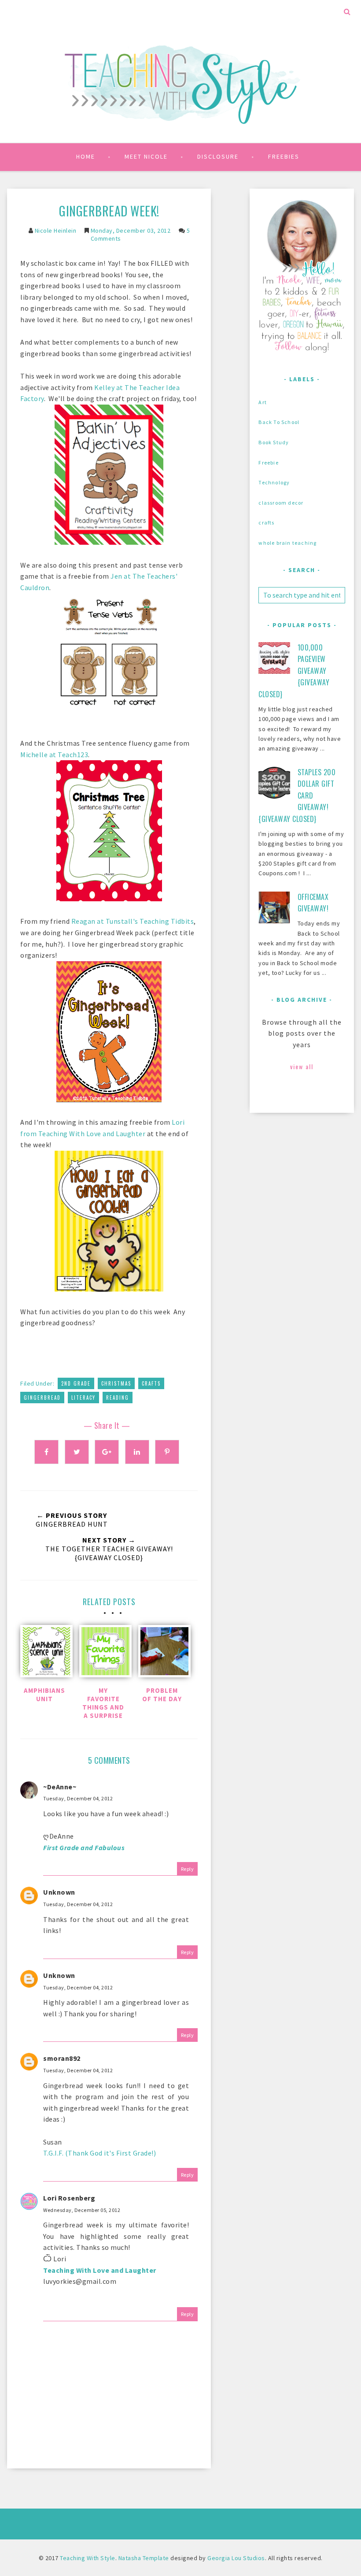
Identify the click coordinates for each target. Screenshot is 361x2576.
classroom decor (281, 503)
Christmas (116, 1383)
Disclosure (218, 156)
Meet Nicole (146, 156)
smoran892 (62, 2058)
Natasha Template (144, 2558)
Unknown (59, 1892)
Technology (274, 482)
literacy (83, 1398)
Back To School (279, 422)
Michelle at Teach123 (54, 755)
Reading (118, 1398)
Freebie (268, 463)
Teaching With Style (88, 2558)
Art (263, 402)
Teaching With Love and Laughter (100, 2270)
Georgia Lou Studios (236, 2558)
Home (86, 156)
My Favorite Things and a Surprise (103, 1703)
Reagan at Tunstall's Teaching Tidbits (133, 921)
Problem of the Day (162, 1695)
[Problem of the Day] (162, 1653)
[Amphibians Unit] (44, 1653)
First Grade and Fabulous (84, 1847)
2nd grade (76, 1383)
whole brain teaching (287, 543)
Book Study (274, 442)
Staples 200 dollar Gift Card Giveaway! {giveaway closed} (297, 795)
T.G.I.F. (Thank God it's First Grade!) (99, 2153)
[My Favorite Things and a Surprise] (103, 1653)
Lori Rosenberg (69, 2198)
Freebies (284, 156)
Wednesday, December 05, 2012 (82, 2210)
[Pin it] (167, 1452)
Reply (188, 1869)
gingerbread (42, 1398)
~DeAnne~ (60, 1787)
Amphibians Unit (44, 1695)
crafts (151, 1383)
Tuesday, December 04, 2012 (78, 1798)
